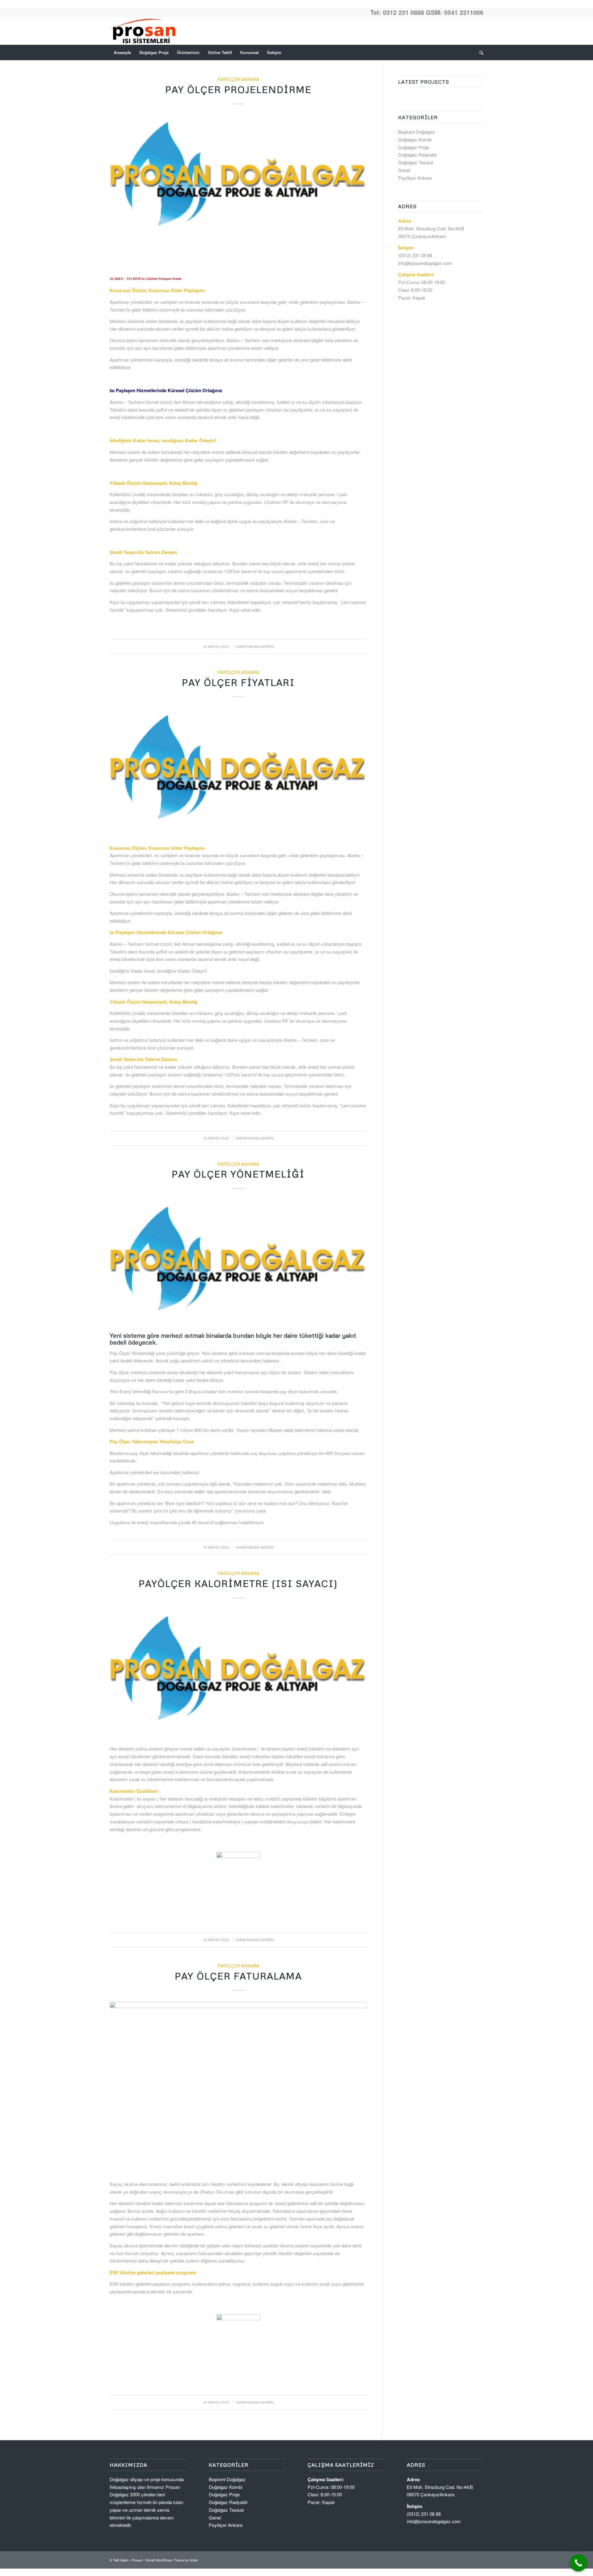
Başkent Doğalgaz (417, 132)
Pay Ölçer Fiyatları (238, 682)
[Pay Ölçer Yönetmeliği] (238, 1264)
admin (267, 646)
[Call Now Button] (578, 2563)
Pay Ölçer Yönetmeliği (238, 1174)
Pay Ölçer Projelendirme (238, 89)
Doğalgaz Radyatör (418, 155)
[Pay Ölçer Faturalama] (238, 2088)
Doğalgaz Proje (414, 147)
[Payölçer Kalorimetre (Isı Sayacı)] (238, 1674)
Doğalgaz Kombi (415, 139)
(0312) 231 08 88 (415, 255)
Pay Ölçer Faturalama (238, 1976)
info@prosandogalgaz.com (425, 263)
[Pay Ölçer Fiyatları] (238, 773)
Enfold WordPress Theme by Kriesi (172, 2560)
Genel (404, 170)
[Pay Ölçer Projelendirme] (238, 180)
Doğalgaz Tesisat (416, 162)
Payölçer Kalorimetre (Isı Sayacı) (238, 1583)
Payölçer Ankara (238, 79)
